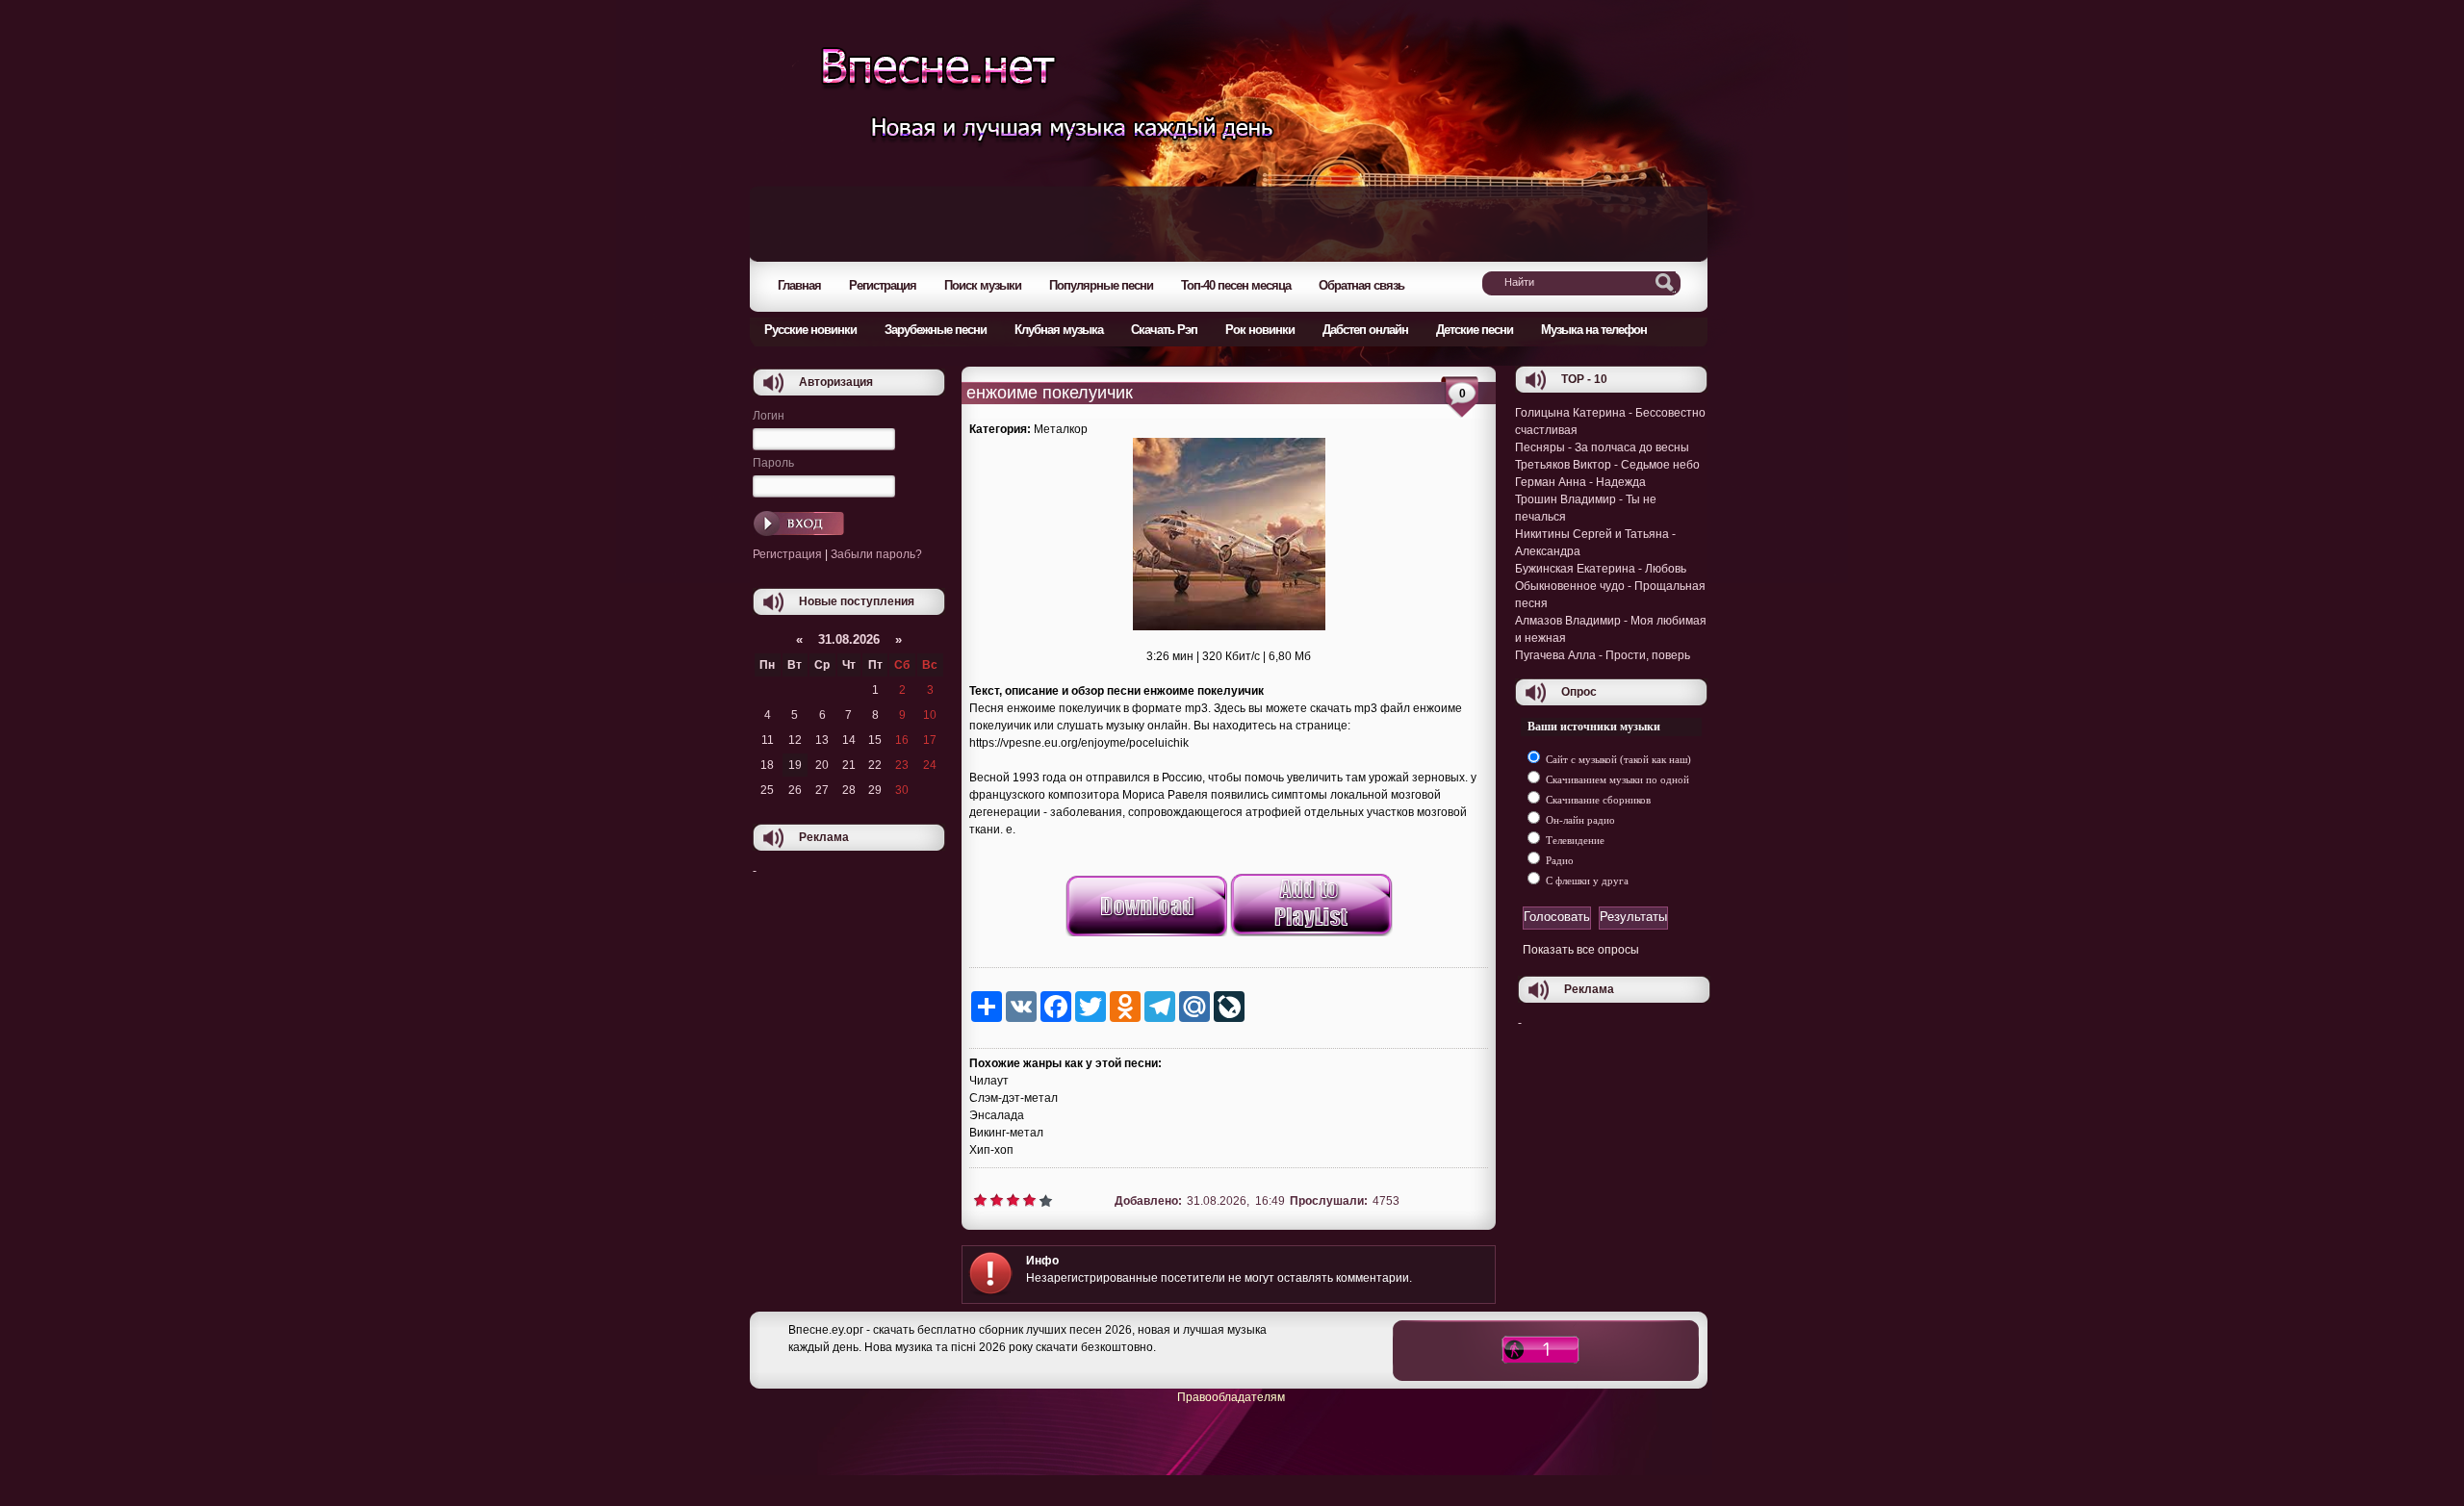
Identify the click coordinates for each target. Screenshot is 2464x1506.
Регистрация (787, 554)
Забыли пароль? (876, 554)
